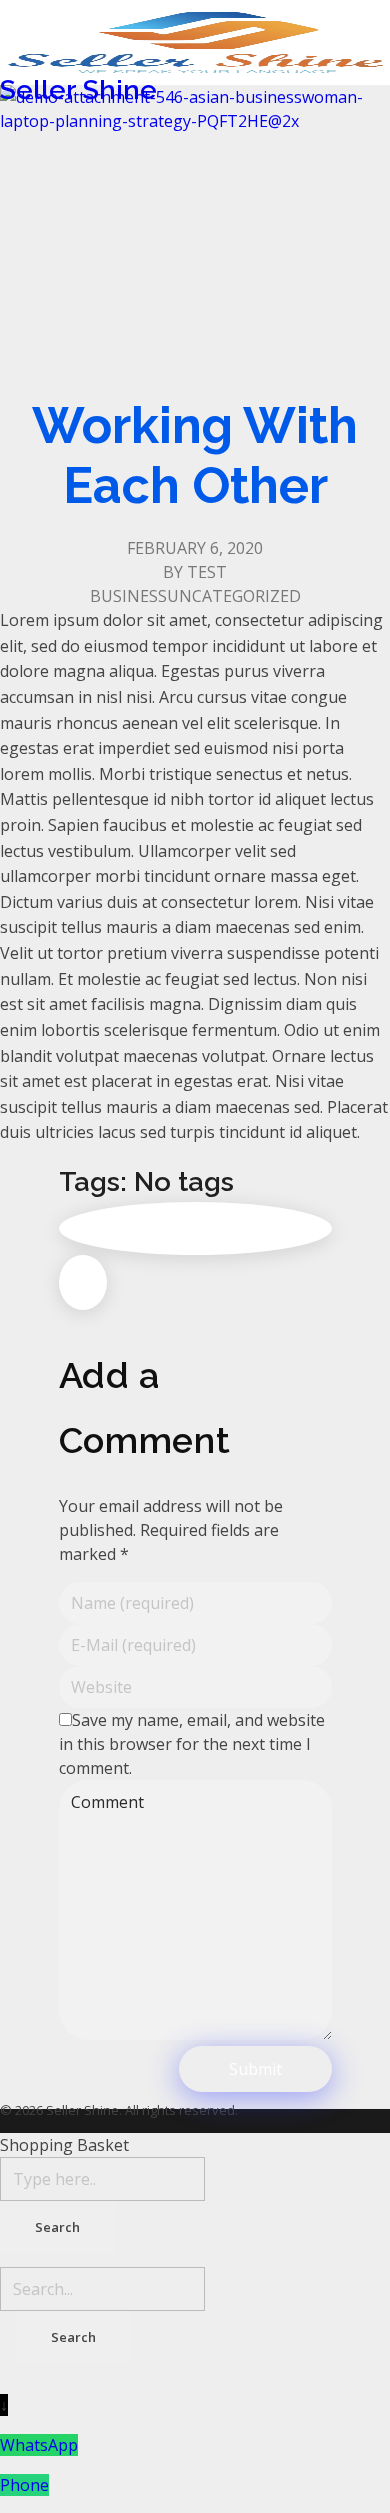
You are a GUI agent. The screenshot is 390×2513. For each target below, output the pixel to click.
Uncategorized (234, 596)
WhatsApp (39, 2445)
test (207, 572)
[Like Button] (83, 1282)
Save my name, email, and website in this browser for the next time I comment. (192, 1744)
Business (128, 596)
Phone (24, 2485)
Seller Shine (78, 89)
